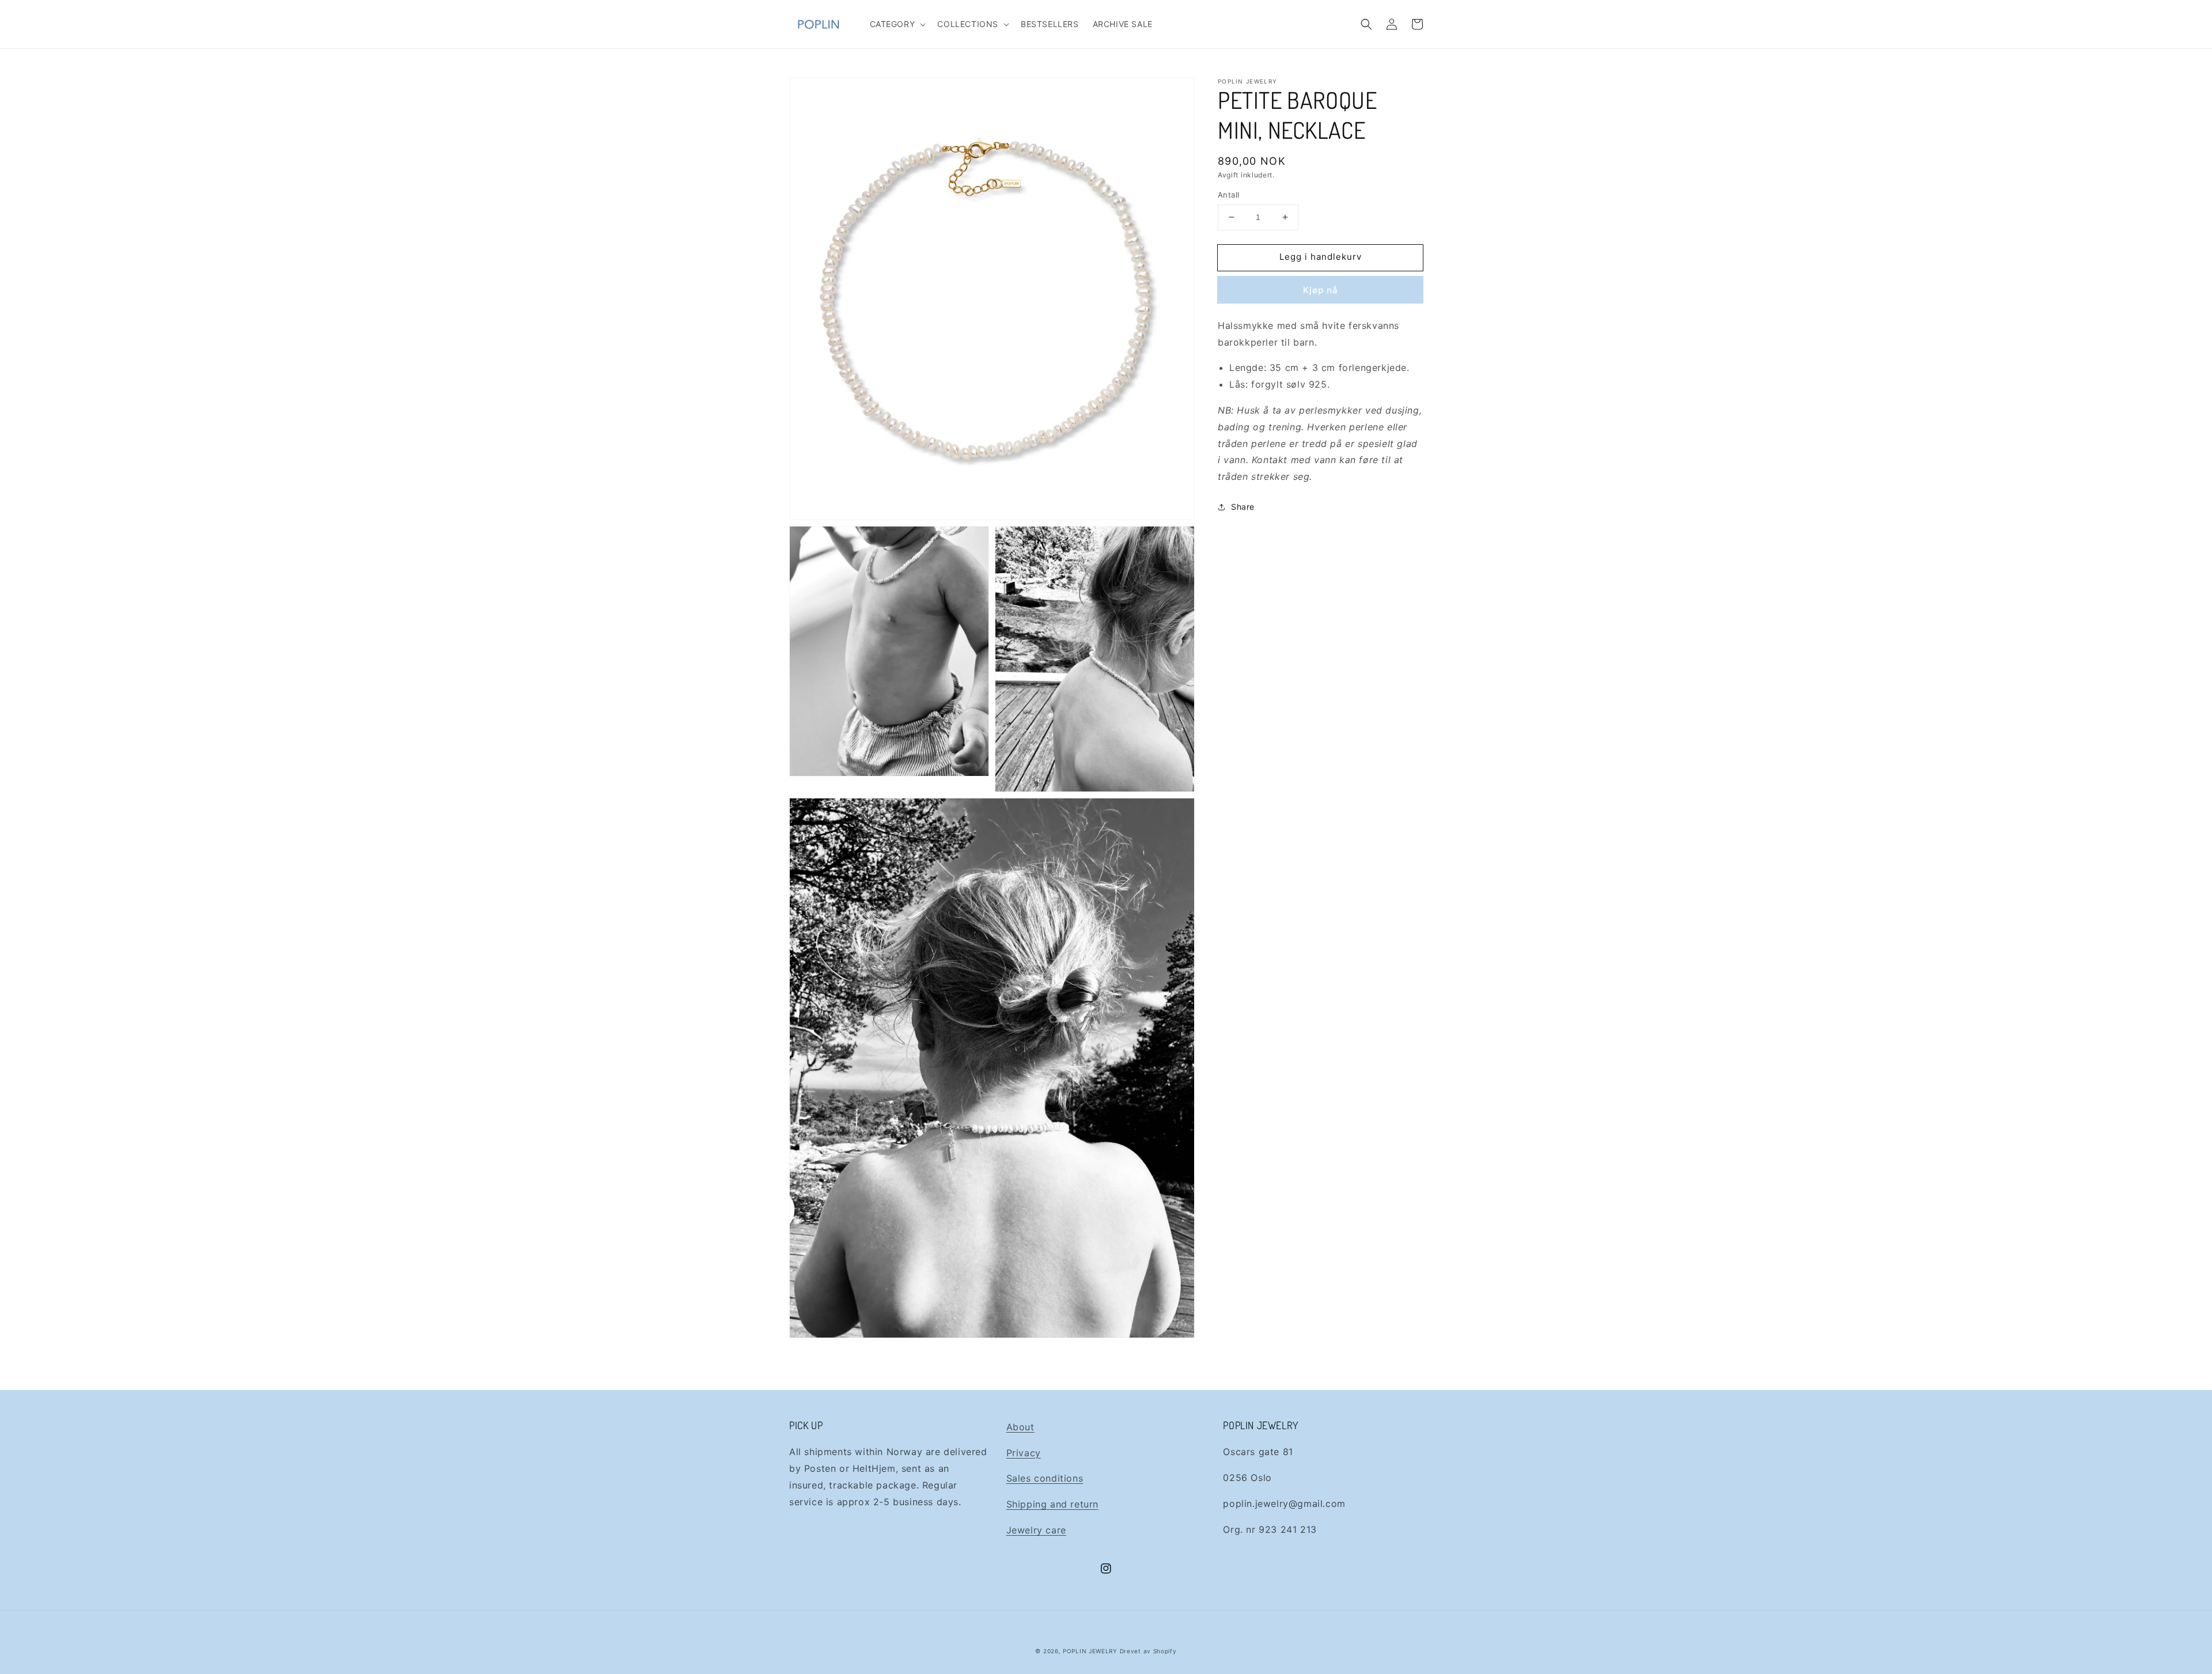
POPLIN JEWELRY (1090, 1651)
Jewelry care (1036, 1530)
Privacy (1024, 1453)
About (1020, 1427)
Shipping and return (1052, 1504)
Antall (1228, 195)
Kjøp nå (1321, 290)
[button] (897, 24)
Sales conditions (1045, 1478)
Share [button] (1243, 507)
